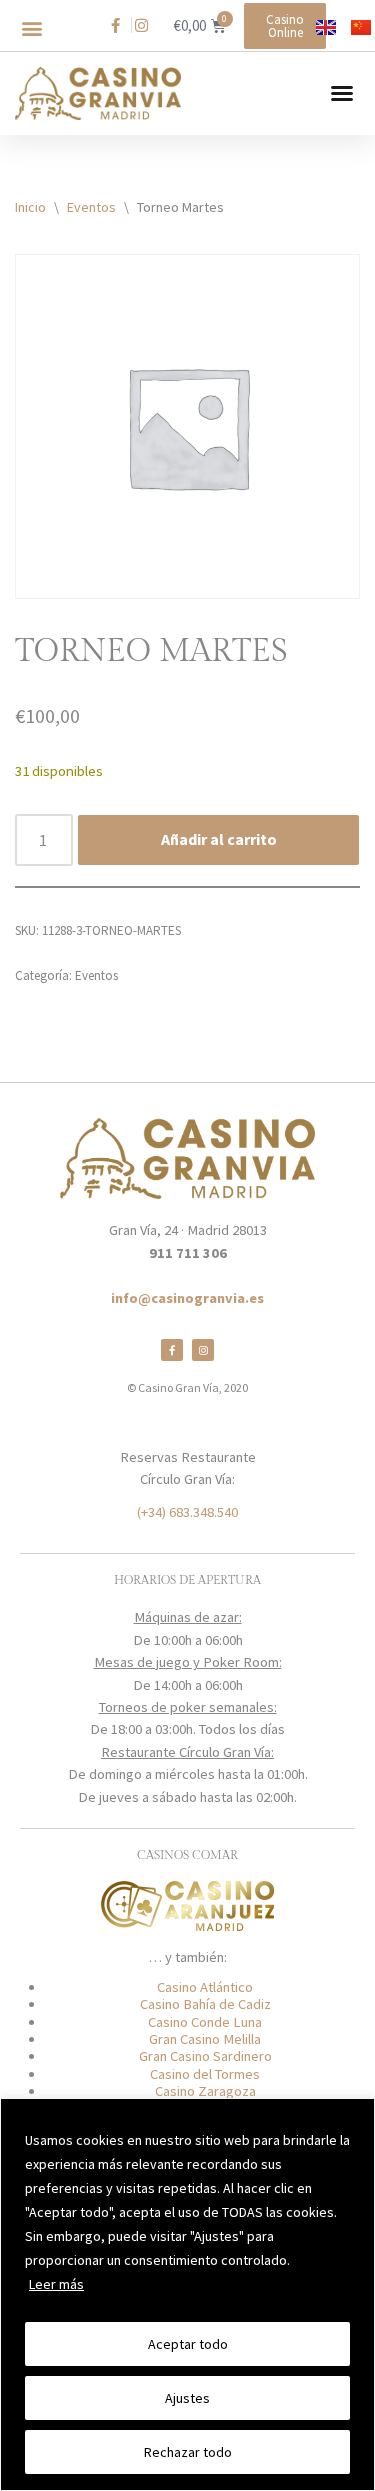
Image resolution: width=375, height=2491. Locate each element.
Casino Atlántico (205, 1987)
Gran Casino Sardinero (205, 2056)
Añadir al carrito (219, 839)
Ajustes (187, 2398)
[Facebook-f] (172, 1350)
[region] (187, 2294)
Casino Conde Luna (205, 2022)
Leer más (56, 2284)
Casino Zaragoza (205, 2091)
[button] (31, 28)
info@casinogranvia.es (187, 1298)
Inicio (30, 207)
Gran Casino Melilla (205, 2039)
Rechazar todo (188, 2452)
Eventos (91, 207)
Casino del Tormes (205, 2074)
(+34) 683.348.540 (187, 1512)
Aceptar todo (188, 2344)
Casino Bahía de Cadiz (205, 2004)
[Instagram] (203, 1350)
